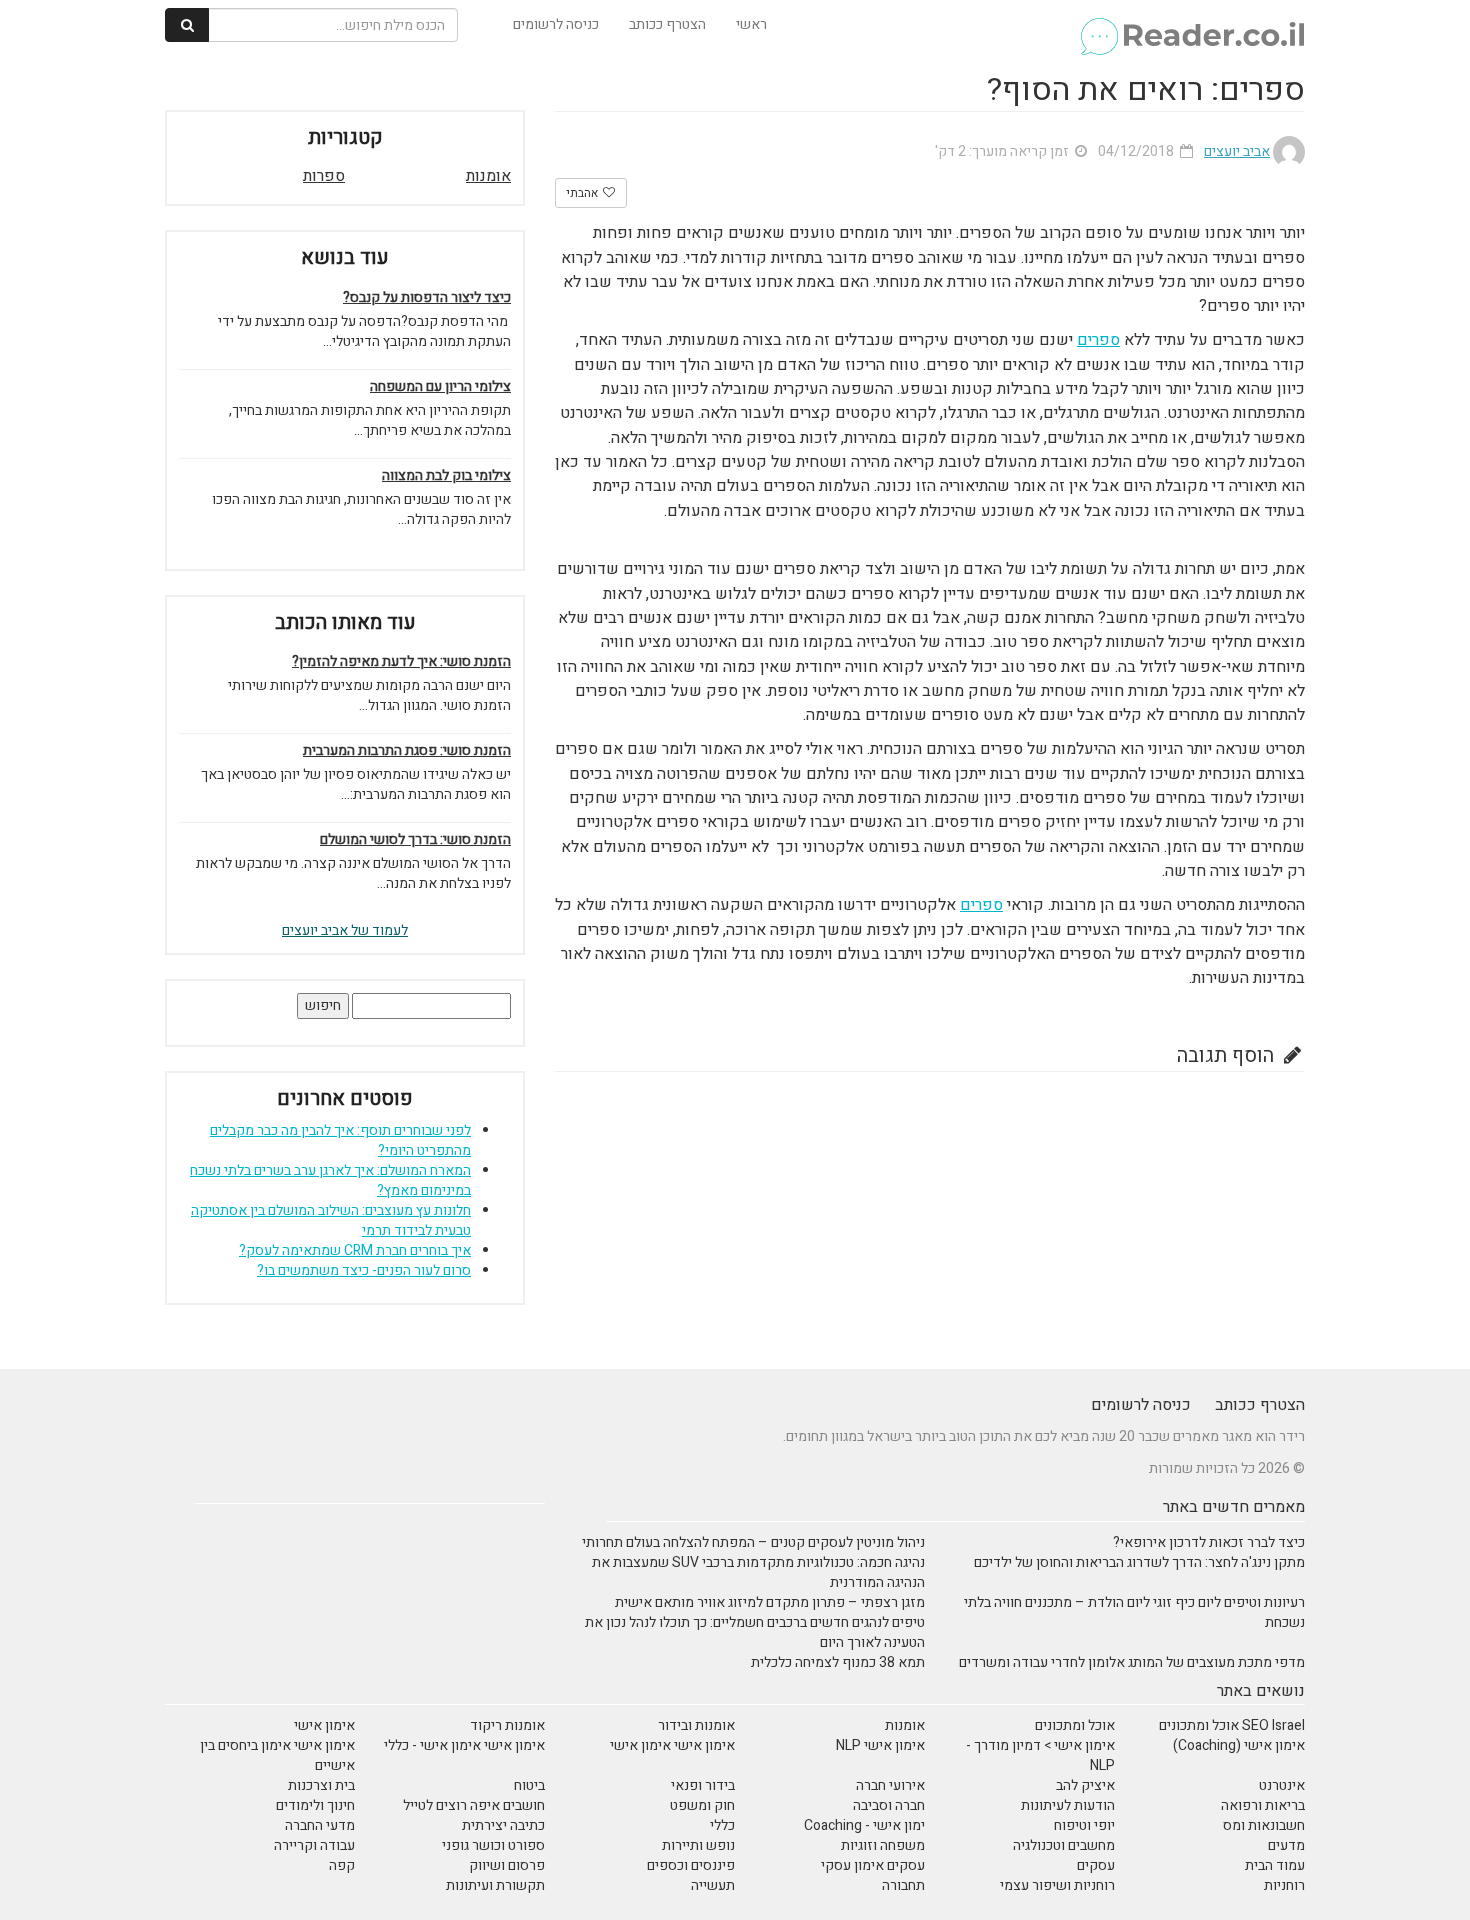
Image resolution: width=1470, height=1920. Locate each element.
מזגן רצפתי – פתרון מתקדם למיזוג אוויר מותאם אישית (770, 1602)
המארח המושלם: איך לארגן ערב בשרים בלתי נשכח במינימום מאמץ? (330, 1180)
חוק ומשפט (702, 1805)
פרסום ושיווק (507, 1865)
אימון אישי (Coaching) (1239, 1745)
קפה (342, 1865)
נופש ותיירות (698, 1845)
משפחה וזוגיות (883, 1845)
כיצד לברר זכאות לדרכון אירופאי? (1209, 1542)
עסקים (1096, 1865)
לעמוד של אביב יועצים (345, 930)
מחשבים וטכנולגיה (1064, 1845)
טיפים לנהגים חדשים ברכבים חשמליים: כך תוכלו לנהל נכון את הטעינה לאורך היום (755, 1632)
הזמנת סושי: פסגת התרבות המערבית (407, 751)
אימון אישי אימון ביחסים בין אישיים (277, 1755)
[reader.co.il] (1191, 25)
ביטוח (529, 1785)
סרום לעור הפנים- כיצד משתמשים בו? (364, 1270)
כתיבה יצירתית (503, 1825)
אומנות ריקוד (507, 1725)
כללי (722, 1825)
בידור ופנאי (703, 1785)
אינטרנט (1282, 1785)
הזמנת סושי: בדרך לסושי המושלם (415, 840)
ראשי (751, 24)
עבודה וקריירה (314, 1845)
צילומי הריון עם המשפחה (440, 387)
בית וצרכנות (321, 1785)
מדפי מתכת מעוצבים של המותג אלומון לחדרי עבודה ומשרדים (1132, 1662)
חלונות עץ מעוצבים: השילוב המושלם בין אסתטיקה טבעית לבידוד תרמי (331, 1220)
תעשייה (713, 1885)
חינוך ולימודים (315, 1805)
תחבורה (903, 1885)
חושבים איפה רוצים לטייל (474, 1805)
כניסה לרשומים (556, 24)
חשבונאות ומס (1264, 1825)
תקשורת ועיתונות (495, 1885)
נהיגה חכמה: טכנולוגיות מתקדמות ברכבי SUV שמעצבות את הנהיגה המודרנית (758, 1572)
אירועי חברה (890, 1785)
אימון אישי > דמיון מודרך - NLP (1040, 1755)
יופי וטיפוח (1084, 1825)
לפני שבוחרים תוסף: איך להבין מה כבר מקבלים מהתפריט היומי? (340, 1140)
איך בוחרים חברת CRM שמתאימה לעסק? (355, 1250)
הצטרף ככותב (667, 24)
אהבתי (583, 193)
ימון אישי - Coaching (864, 1825)
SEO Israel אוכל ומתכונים (1232, 1725)
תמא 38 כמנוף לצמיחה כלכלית (838, 1662)
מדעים (1286, 1845)
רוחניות (1284, 1885)
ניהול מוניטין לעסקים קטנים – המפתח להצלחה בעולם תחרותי (753, 1542)
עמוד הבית (1275, 1865)
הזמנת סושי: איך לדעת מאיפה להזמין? (401, 662)
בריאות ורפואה (1263, 1805)
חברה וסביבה (889, 1805)
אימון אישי (324, 1725)
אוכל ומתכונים (1075, 1725)
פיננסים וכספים (691, 1865)
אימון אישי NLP (880, 1745)
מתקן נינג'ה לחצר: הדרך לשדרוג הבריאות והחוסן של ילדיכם (1139, 1562)
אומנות (488, 176)
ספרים (1098, 340)
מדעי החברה (320, 1825)
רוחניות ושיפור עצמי (1057, 1885)
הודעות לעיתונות (1068, 1805)
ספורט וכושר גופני (493, 1845)
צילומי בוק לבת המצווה (446, 476)
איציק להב (1085, 1785)
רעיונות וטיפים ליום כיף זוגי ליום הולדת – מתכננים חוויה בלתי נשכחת (1134, 1612)
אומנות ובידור (696, 1725)
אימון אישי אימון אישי (672, 1745)
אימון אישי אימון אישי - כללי (464, 1745)
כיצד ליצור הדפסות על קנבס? (427, 298)
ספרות (324, 176)
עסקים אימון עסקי (873, 1865)
